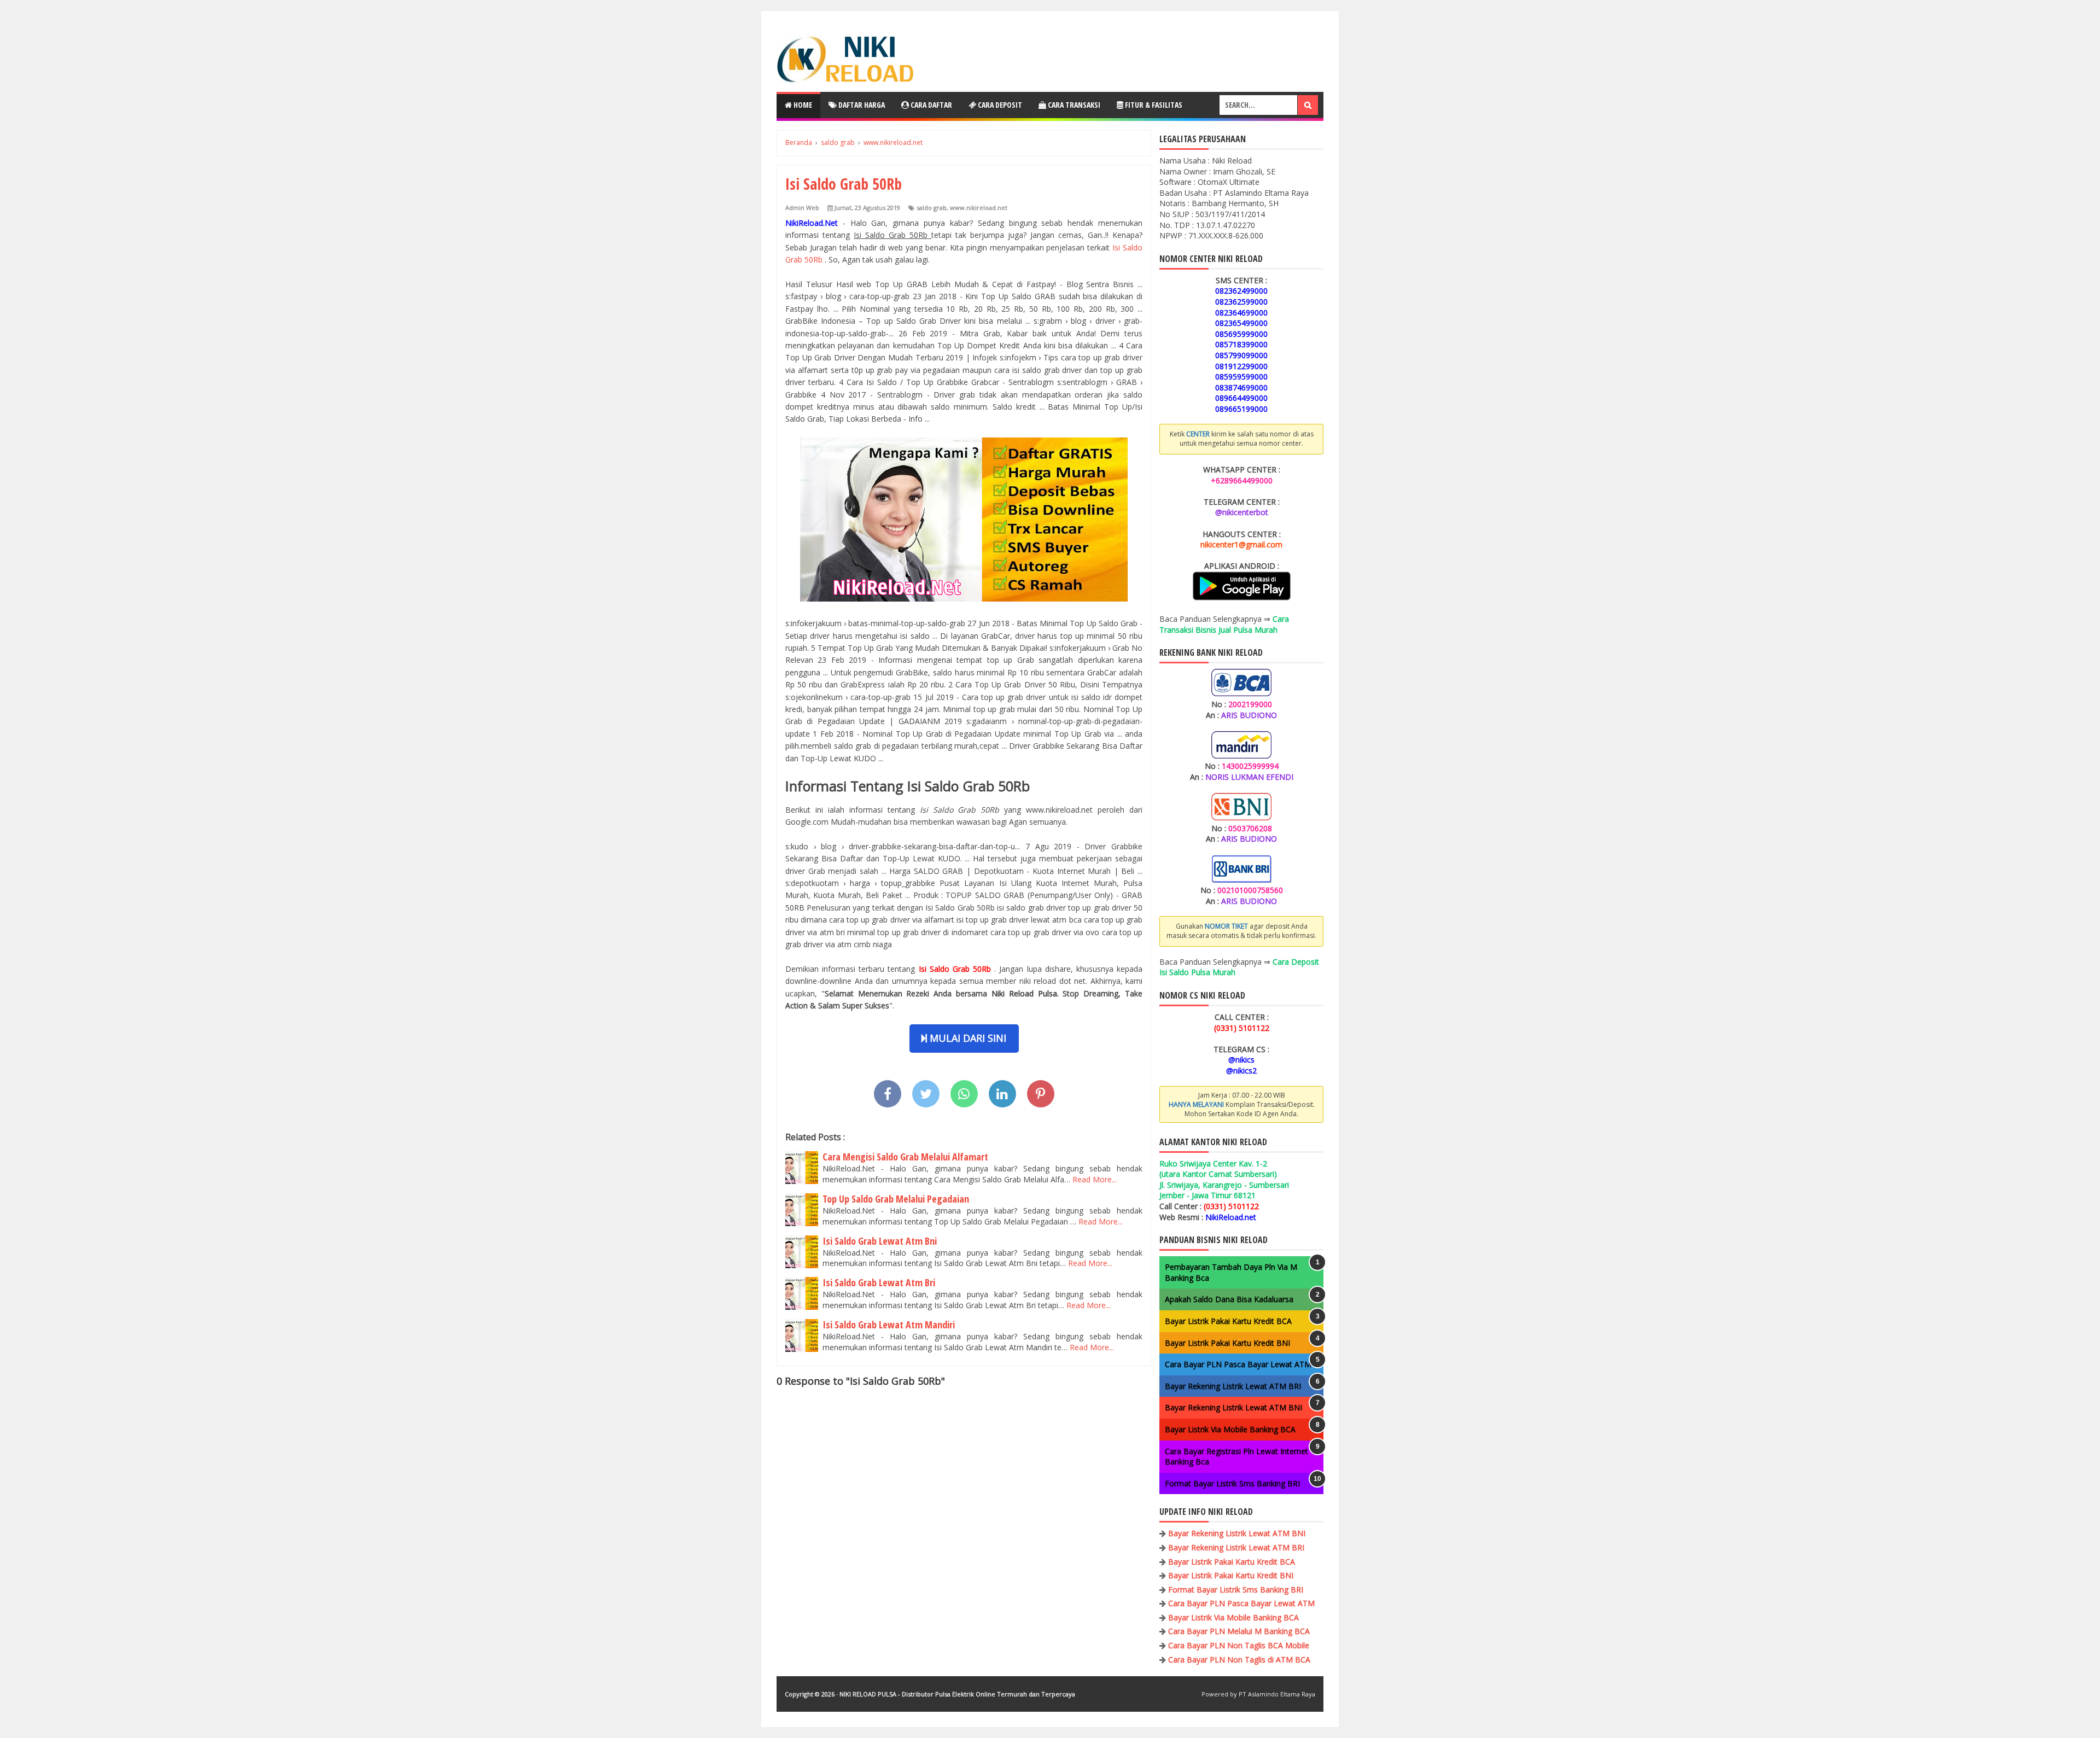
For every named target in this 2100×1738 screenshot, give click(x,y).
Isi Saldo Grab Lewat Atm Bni (880, 1241)
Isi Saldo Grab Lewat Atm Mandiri (889, 1325)
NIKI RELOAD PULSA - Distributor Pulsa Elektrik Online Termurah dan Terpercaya (957, 1694)
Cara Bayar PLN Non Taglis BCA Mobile (1239, 1645)
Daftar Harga (861, 105)
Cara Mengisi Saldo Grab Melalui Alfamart (905, 1157)
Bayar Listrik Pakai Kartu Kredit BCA (1228, 1321)
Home (802, 105)
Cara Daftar (931, 105)
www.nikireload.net (979, 208)
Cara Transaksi (1073, 105)
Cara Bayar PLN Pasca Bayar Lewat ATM (1238, 1364)
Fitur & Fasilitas (1153, 105)
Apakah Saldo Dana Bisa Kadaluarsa (1229, 1299)
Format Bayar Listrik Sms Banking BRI (1232, 1483)
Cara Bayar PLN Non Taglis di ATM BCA (1239, 1660)
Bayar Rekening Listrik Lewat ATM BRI (1233, 1386)
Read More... (1095, 1179)
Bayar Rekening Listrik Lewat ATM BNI (1233, 1407)
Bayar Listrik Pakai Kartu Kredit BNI (1227, 1343)
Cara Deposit (999, 105)
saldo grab (932, 208)
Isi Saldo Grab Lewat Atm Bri (879, 1282)
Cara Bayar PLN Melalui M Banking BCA (1239, 1631)
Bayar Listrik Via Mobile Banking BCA (1230, 1429)
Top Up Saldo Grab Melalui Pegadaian (896, 1199)
